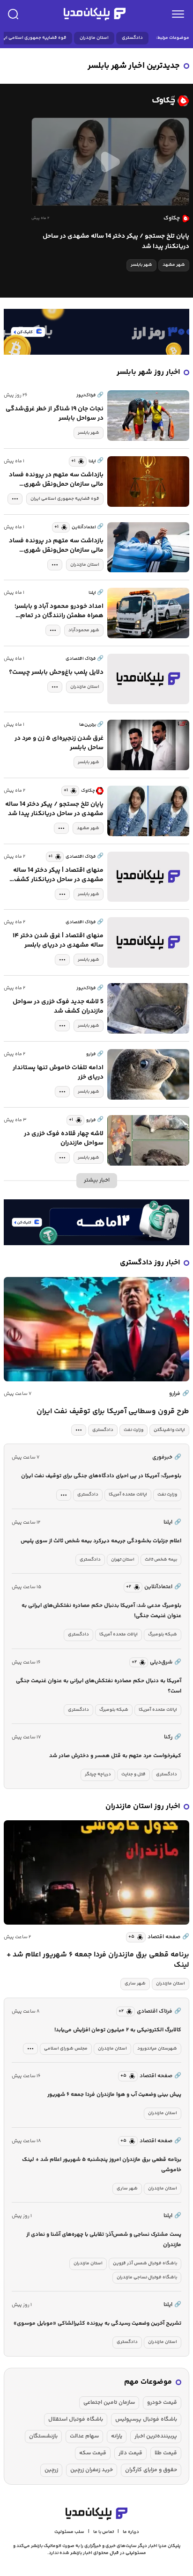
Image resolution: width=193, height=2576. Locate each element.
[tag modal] (15, 499)
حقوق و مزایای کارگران (151, 2470)
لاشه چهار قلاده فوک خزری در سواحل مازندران (64, 1138)
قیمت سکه (93, 2453)
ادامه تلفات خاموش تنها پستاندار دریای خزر (58, 1073)
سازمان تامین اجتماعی (109, 2403)
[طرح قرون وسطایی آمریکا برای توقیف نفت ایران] (96, 1329)
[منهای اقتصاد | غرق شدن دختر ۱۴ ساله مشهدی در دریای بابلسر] (148, 942)
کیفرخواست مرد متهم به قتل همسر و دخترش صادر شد (115, 1756)
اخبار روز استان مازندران (143, 1806)
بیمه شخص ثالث (161, 1560)
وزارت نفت (134, 1430)
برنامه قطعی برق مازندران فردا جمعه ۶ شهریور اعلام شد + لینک (98, 1960)
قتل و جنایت (134, 1774)
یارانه (117, 2436)
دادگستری (132, 38)
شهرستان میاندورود (157, 2049)
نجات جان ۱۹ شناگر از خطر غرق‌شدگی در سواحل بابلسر (55, 414)
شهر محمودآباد (84, 630)
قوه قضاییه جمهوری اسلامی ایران (65, 499)
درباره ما (131, 2532)
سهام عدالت (84, 2436)
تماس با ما (104, 2532)
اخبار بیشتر (97, 1180)
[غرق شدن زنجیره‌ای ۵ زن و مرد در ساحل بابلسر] (148, 745)
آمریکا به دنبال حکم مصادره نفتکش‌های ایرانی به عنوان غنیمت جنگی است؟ (99, 1686)
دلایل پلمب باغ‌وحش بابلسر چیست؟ (56, 672)
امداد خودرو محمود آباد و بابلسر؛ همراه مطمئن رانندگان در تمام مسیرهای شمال (59, 611)
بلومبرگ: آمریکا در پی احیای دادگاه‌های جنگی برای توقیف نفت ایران (101, 1476)
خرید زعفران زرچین (92, 2470)
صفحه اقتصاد (168, 1937)
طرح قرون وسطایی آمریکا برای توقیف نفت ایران (113, 1412)
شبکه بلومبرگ (163, 1635)
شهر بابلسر (141, 265)
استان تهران (123, 1560)
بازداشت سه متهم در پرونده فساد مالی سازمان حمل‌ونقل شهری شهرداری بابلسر (56, 480)
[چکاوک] (96, 101)
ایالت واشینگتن (169, 1430)
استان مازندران (94, 38)
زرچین (51, 2470)
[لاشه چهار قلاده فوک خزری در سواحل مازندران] (148, 1140)
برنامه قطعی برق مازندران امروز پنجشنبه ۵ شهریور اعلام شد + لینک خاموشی (102, 2165)
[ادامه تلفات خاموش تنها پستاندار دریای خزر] (148, 1074)
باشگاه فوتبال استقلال (76, 2419)
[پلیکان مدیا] (95, 14)
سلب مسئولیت (69, 2532)
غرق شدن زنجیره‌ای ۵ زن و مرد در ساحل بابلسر (59, 743)
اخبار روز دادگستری (150, 1263)
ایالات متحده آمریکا (128, 1495)
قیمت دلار (130, 2453)
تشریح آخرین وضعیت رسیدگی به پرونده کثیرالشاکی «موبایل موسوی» (97, 2324)
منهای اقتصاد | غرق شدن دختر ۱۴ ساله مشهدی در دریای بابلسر (58, 941)
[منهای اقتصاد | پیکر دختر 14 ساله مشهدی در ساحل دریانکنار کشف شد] (148, 877)
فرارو (179, 1394)
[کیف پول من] (96, 332)
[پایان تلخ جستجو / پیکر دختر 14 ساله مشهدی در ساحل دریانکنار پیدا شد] (110, 162)
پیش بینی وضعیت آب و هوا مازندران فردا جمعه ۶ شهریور (114, 2095)
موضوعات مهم (148, 2382)
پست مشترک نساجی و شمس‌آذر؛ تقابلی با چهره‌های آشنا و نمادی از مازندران (104, 2240)
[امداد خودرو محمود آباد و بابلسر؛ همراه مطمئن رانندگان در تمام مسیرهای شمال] (148, 613)
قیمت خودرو (162, 2403)
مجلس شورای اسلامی (66, 2049)
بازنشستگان (43, 2436)
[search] (13, 14)
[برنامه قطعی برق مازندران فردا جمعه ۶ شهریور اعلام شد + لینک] (96, 1872)
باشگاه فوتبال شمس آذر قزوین (145, 2263)
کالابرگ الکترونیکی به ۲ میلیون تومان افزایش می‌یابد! (118, 2030)
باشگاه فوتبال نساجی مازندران (147, 2277)
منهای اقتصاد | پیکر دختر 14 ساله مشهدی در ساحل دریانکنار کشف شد (58, 875)
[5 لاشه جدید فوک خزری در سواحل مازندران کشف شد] (148, 1008)
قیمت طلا (166, 2453)
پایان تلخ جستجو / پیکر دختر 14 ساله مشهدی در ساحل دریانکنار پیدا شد (116, 241)
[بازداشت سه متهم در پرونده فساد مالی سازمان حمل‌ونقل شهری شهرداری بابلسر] (148, 482)
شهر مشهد (174, 265)
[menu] (178, 14)
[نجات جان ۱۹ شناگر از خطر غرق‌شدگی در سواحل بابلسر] (148, 416)
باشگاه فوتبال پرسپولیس (146, 2419)
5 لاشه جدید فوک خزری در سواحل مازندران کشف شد (58, 1007)
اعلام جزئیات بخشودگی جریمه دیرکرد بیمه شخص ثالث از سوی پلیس (101, 1541)
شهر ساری (135, 1984)
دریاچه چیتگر (98, 1774)
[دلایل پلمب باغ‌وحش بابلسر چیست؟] (148, 679)
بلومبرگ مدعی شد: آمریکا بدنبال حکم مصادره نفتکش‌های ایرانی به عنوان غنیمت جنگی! (101, 1611)
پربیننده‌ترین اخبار (156, 2436)
